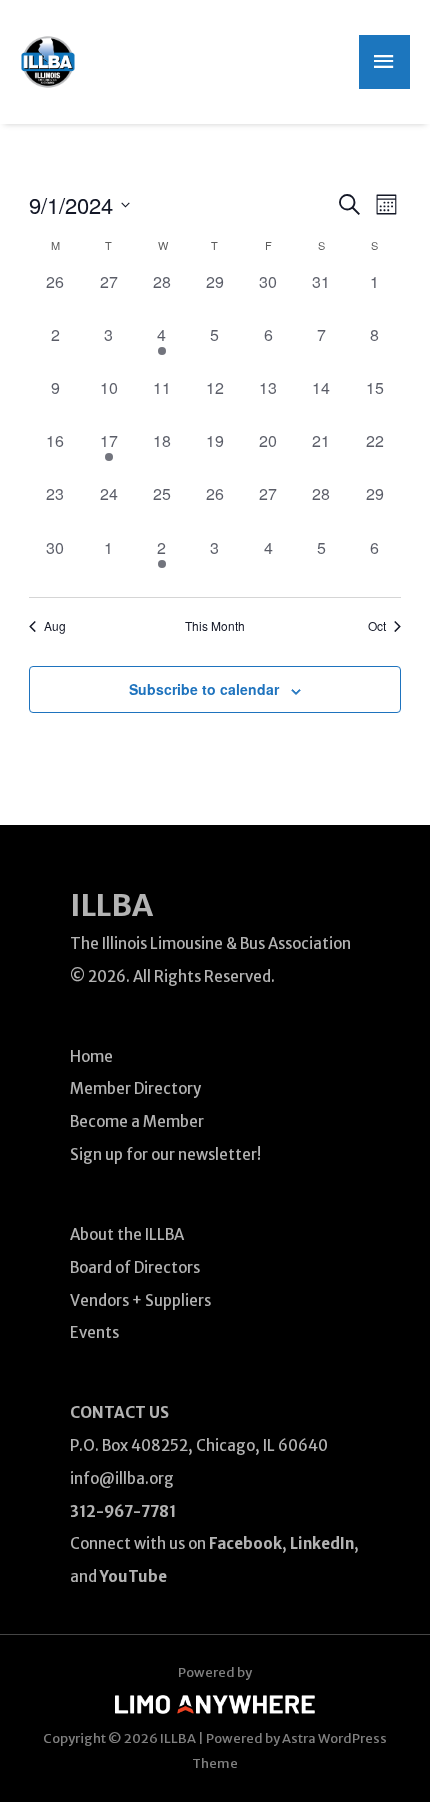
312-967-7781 (123, 1511)
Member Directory (135, 1088)
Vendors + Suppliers (140, 1300)
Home (91, 1056)
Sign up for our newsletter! (165, 1154)
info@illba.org (122, 1478)
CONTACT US (119, 1412)
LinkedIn (322, 1543)
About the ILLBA (127, 1234)
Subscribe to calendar (204, 689)
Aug (55, 626)
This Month (215, 626)
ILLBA (111, 905)
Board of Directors (135, 1267)
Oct (377, 626)
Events (94, 1332)
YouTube (133, 1576)
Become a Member (137, 1121)
